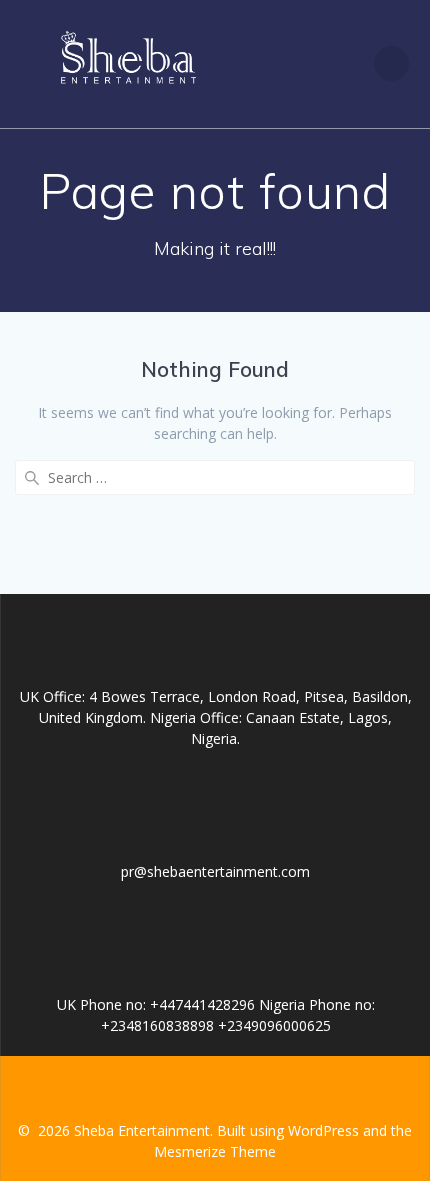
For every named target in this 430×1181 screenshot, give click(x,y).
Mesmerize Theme (215, 1151)
